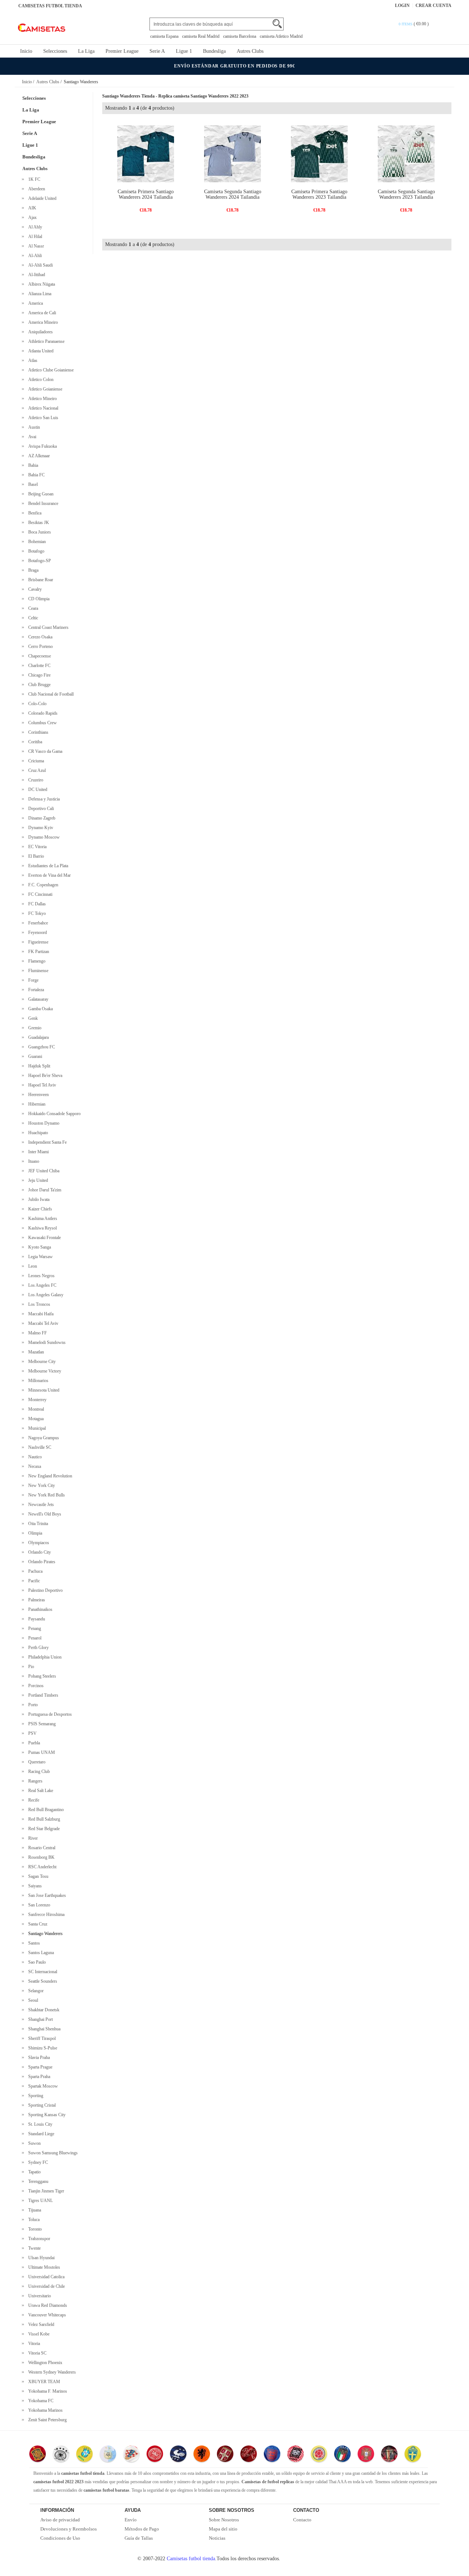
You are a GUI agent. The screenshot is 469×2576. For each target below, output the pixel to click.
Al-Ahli (34, 256)
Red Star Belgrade (43, 1829)
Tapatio (33, 2172)
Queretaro (36, 1762)
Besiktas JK (38, 523)
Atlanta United (40, 351)
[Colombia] (319, 2455)
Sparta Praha (38, 2077)
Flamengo (36, 961)
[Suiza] (249, 2455)
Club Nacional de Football (50, 694)
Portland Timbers (42, 1695)
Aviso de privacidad (60, 2520)
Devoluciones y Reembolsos (69, 2529)
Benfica (34, 513)
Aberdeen (36, 189)
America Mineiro (42, 322)
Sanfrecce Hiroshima (45, 1914)
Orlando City (38, 1552)
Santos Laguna (40, 1953)
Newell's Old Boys (44, 1514)
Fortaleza (35, 990)
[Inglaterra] (272, 2455)
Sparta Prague (39, 2067)
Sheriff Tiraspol (41, 2038)
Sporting (35, 2096)
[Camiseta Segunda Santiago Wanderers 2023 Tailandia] (406, 153)
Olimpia (34, 1533)
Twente (33, 2248)
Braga (32, 570)
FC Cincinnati (39, 894)
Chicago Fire (38, 675)
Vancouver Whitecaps (46, 2315)
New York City (40, 1485)
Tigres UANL (39, 2201)
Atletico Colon (40, 380)
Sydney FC (37, 2162)
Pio (30, 1667)
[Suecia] (413, 2455)
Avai (31, 437)
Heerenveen (37, 1095)
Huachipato (37, 1133)
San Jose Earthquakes (46, 1895)
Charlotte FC (38, 666)
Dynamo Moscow (43, 837)
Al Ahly (34, 227)
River (32, 1838)
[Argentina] (108, 2455)
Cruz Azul (36, 770)
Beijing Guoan (40, 494)
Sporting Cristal (41, 2105)
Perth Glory (37, 1648)
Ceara (32, 608)
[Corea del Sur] (296, 2455)
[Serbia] (225, 2455)
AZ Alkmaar (38, 456)
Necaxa (34, 1466)
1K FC (33, 179)
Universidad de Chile (45, 2286)
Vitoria (33, 2344)
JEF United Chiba (43, 1171)
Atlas (32, 360)
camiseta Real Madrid (201, 36)
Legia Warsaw (39, 1257)
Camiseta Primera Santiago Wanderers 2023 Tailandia (319, 194)
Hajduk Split (38, 1066)
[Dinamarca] (155, 2455)
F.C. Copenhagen (42, 885)
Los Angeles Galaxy (45, 1295)
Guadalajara (37, 1037)
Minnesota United (43, 1390)
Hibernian (36, 1104)
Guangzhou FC (40, 1047)
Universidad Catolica (45, 2277)
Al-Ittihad (36, 275)
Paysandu (36, 1619)
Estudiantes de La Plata (47, 866)
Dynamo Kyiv (40, 828)
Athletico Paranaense (45, 341)
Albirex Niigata (40, 284)
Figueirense (37, 942)
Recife (33, 1800)
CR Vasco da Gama (44, 751)
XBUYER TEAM (43, 2382)
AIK (31, 208)
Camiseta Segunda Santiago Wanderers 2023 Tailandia (406, 194)
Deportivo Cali (40, 809)
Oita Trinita (37, 1524)
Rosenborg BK (40, 1857)
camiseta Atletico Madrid (281, 36)
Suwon (33, 2143)
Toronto (34, 2229)
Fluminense (37, 971)
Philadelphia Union (44, 1657)
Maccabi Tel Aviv (42, 1323)
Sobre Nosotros (224, 2520)
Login (402, 6)
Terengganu (37, 2181)
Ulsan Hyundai (40, 2258)
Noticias (217, 2538)
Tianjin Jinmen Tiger (45, 2191)
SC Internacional (42, 1972)
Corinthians (37, 732)
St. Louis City (39, 2124)
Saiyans (34, 1886)
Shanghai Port (39, 2019)
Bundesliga (214, 51)
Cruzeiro (35, 780)
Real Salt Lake (40, 1791)
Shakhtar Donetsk (43, 2010)
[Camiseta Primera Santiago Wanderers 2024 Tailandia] (146, 153)
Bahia (32, 465)
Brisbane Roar (40, 580)
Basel (32, 484)
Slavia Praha (38, 2057)
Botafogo (35, 551)
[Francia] (178, 2455)
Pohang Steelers (41, 1676)
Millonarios (37, 1381)
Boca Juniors (38, 532)
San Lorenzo (38, 1905)
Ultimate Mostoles (43, 2267)
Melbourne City (41, 1362)
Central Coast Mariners (47, 627)
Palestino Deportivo (44, 1590)
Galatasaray (37, 999)
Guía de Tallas (139, 2538)
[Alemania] (61, 2455)
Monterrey (36, 1400)
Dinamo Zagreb (41, 818)
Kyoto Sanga (38, 1247)
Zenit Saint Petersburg (46, 2420)
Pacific (33, 1581)
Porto (32, 1705)
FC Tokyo (36, 913)
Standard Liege (40, 2134)
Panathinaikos (39, 1609)
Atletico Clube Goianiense (50, 370)
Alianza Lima (39, 294)
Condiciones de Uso (60, 2538)
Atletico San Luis (42, 418)
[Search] (277, 24)
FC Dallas (36, 904)
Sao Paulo (36, 1962)
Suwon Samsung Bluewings (52, 2153)
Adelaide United (41, 198)
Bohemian (36, 542)
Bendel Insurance (42, 503)
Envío (131, 2520)
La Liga (86, 51)
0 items (406, 24)
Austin (33, 427)
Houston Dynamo (43, 1123)
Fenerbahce (37, 923)
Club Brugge (38, 685)
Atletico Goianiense (44, 389)
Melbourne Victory (44, 1371)
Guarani (34, 1056)
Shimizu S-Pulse (42, 2048)
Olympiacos (38, 1543)
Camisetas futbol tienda (191, 2559)
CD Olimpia (38, 599)
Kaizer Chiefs (39, 1209)
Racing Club (38, 1771)
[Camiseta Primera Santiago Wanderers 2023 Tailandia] (319, 153)
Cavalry (34, 589)
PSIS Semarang (41, 1724)
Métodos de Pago (142, 2529)
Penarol (34, 1638)
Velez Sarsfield (40, 2324)
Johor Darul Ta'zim (44, 1190)
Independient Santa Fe (46, 1142)
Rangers (34, 1781)
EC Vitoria (36, 847)
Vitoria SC (36, 2353)
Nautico (34, 1457)
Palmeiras (36, 1600)
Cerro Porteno (39, 646)
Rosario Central (41, 1848)
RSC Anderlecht (41, 1867)
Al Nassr (35, 246)
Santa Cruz (37, 1924)
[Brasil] (84, 2455)
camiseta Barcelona (240, 36)
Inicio (26, 51)
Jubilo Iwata (38, 1199)
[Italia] (342, 2455)
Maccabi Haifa (40, 1314)
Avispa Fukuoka (41, 446)
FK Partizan (38, 952)
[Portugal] (366, 2455)
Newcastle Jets (40, 1505)
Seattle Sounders (42, 1981)
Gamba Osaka (39, 1009)
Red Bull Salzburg (43, 1819)
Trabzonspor (38, 2239)
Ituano (33, 1161)
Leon (32, 1266)
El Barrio (35, 856)
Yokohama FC (40, 2401)
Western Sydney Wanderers (51, 2372)
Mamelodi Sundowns (46, 1342)
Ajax (31, 217)
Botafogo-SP (38, 561)
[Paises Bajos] (202, 2455)
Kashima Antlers (42, 1219)
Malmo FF (36, 1333)
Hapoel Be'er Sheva (44, 1076)
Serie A (157, 51)
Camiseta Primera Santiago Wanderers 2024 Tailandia (146, 194)
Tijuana (34, 2210)
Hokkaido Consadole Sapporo (53, 1114)
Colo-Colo (36, 704)
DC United (37, 789)
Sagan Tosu (37, 1876)
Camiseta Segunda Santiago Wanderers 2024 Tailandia (233, 194)
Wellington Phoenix (44, 2363)
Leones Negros (40, 1276)
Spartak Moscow (42, 2086)
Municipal (36, 1428)
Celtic (32, 618)
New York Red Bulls (45, 1495)
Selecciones (55, 51)
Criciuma (35, 761)
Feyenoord (36, 932)
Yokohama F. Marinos (47, 2391)
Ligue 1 (184, 51)
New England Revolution (49, 1476)
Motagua (35, 1419)
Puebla (33, 1743)
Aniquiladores (39, 332)
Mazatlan (35, 1352)
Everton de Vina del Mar (48, 875)
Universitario (38, 2296)
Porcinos (35, 1686)
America (34, 303)
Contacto (302, 2520)
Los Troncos (38, 1304)
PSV (31, 1733)
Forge (32, 980)
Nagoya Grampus (43, 1438)
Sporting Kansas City (46, 2115)
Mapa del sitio (223, 2529)
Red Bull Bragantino (45, 1810)
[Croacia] (131, 2455)
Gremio (34, 1028)
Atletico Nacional (42, 408)
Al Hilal (34, 237)
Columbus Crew (41, 723)
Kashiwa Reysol (41, 1228)
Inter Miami (37, 1152)
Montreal (35, 1409)
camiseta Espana (164, 36)
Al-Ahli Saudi (39, 265)
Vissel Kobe (38, 2334)
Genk (32, 1018)
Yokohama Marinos (44, 2410)
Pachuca (34, 1571)
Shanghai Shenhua (43, 2029)
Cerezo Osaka (39, 637)
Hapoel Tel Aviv (41, 1085)
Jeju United (37, 1180)
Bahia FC (35, 475)
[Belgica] (389, 2455)
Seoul (32, 2000)
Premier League (122, 51)
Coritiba (34, 742)
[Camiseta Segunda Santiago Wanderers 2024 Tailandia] (232, 153)
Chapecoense (38, 656)
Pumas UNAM (40, 1752)
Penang (34, 1628)
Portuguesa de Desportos (49, 1714)
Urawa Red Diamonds (47, 2305)
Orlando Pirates (41, 1562)
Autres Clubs (250, 51)
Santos (33, 1943)
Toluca (33, 2220)
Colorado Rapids (42, 713)
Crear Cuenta (433, 6)
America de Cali (41, 313)
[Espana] (38, 2455)
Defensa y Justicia (43, 799)
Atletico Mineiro (41, 399)
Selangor (35, 1991)
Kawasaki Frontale (43, 1238)
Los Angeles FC (41, 1285)
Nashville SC (39, 1447)
